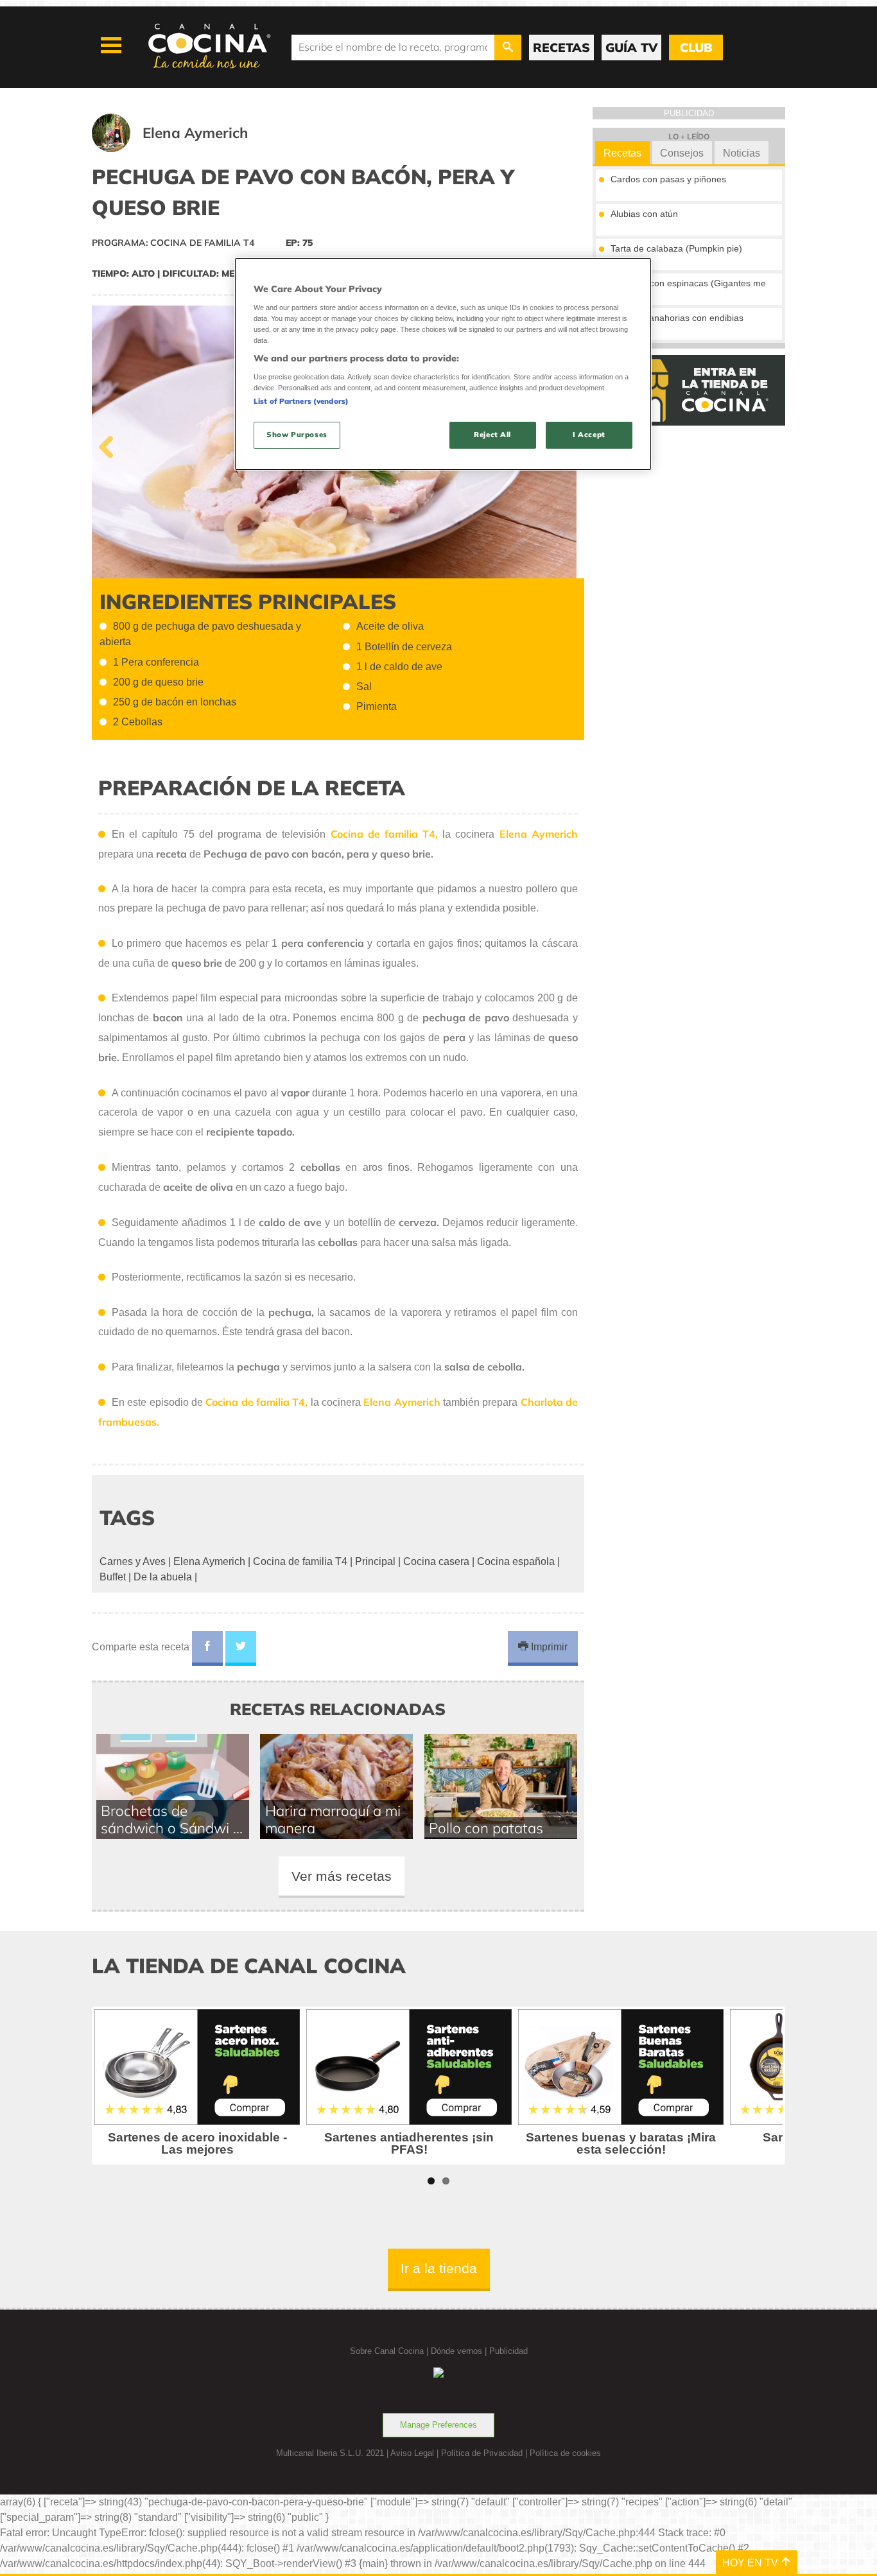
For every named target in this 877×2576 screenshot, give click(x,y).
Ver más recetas (342, 1876)
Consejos (682, 153)
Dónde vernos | (460, 2351)
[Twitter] (241, 1648)
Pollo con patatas (486, 1828)
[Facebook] (207, 1648)
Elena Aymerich (209, 1561)
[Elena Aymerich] (186, 149)
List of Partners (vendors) (301, 401)
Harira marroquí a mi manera (333, 1819)
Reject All (492, 435)
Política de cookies (565, 2453)
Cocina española (516, 1561)
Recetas (622, 153)
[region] (443, 364)
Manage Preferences (438, 2425)
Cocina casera (436, 1561)
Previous (111, 444)
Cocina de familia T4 (300, 1561)
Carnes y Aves (133, 1561)
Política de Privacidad (482, 2453)
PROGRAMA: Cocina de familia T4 (173, 243)
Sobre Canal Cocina (387, 2351)
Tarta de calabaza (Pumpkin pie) (676, 248)
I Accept (589, 435)
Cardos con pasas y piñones (668, 179)
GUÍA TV (631, 48)
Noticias (742, 153)
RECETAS (561, 48)
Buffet (113, 1577)
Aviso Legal (412, 2453)
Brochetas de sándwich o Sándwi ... (172, 1819)
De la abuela (163, 1577)
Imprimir (548, 1647)
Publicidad (508, 2351)
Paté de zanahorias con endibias (677, 318)
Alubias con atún (644, 214)
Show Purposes (297, 435)
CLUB (696, 48)
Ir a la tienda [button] (439, 2268)
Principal (375, 1561)
